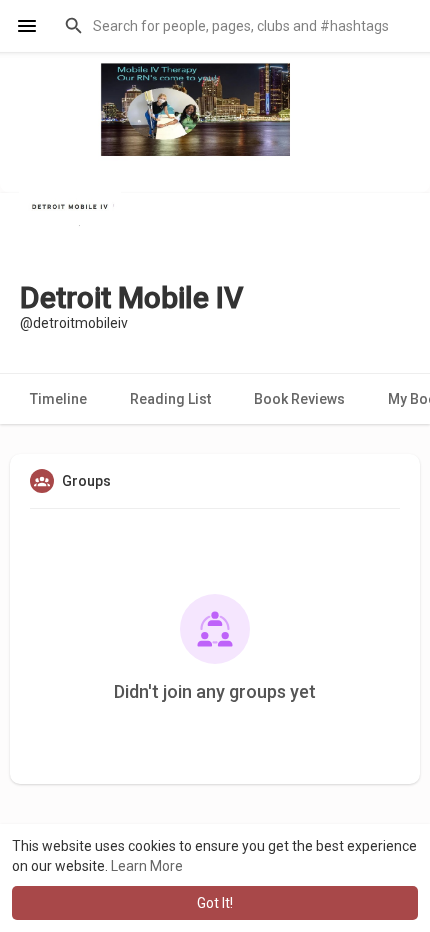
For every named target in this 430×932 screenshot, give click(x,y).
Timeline (58, 399)
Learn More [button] (147, 866)
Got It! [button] (215, 903)
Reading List (170, 399)
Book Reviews (299, 399)
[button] (234, 26)
